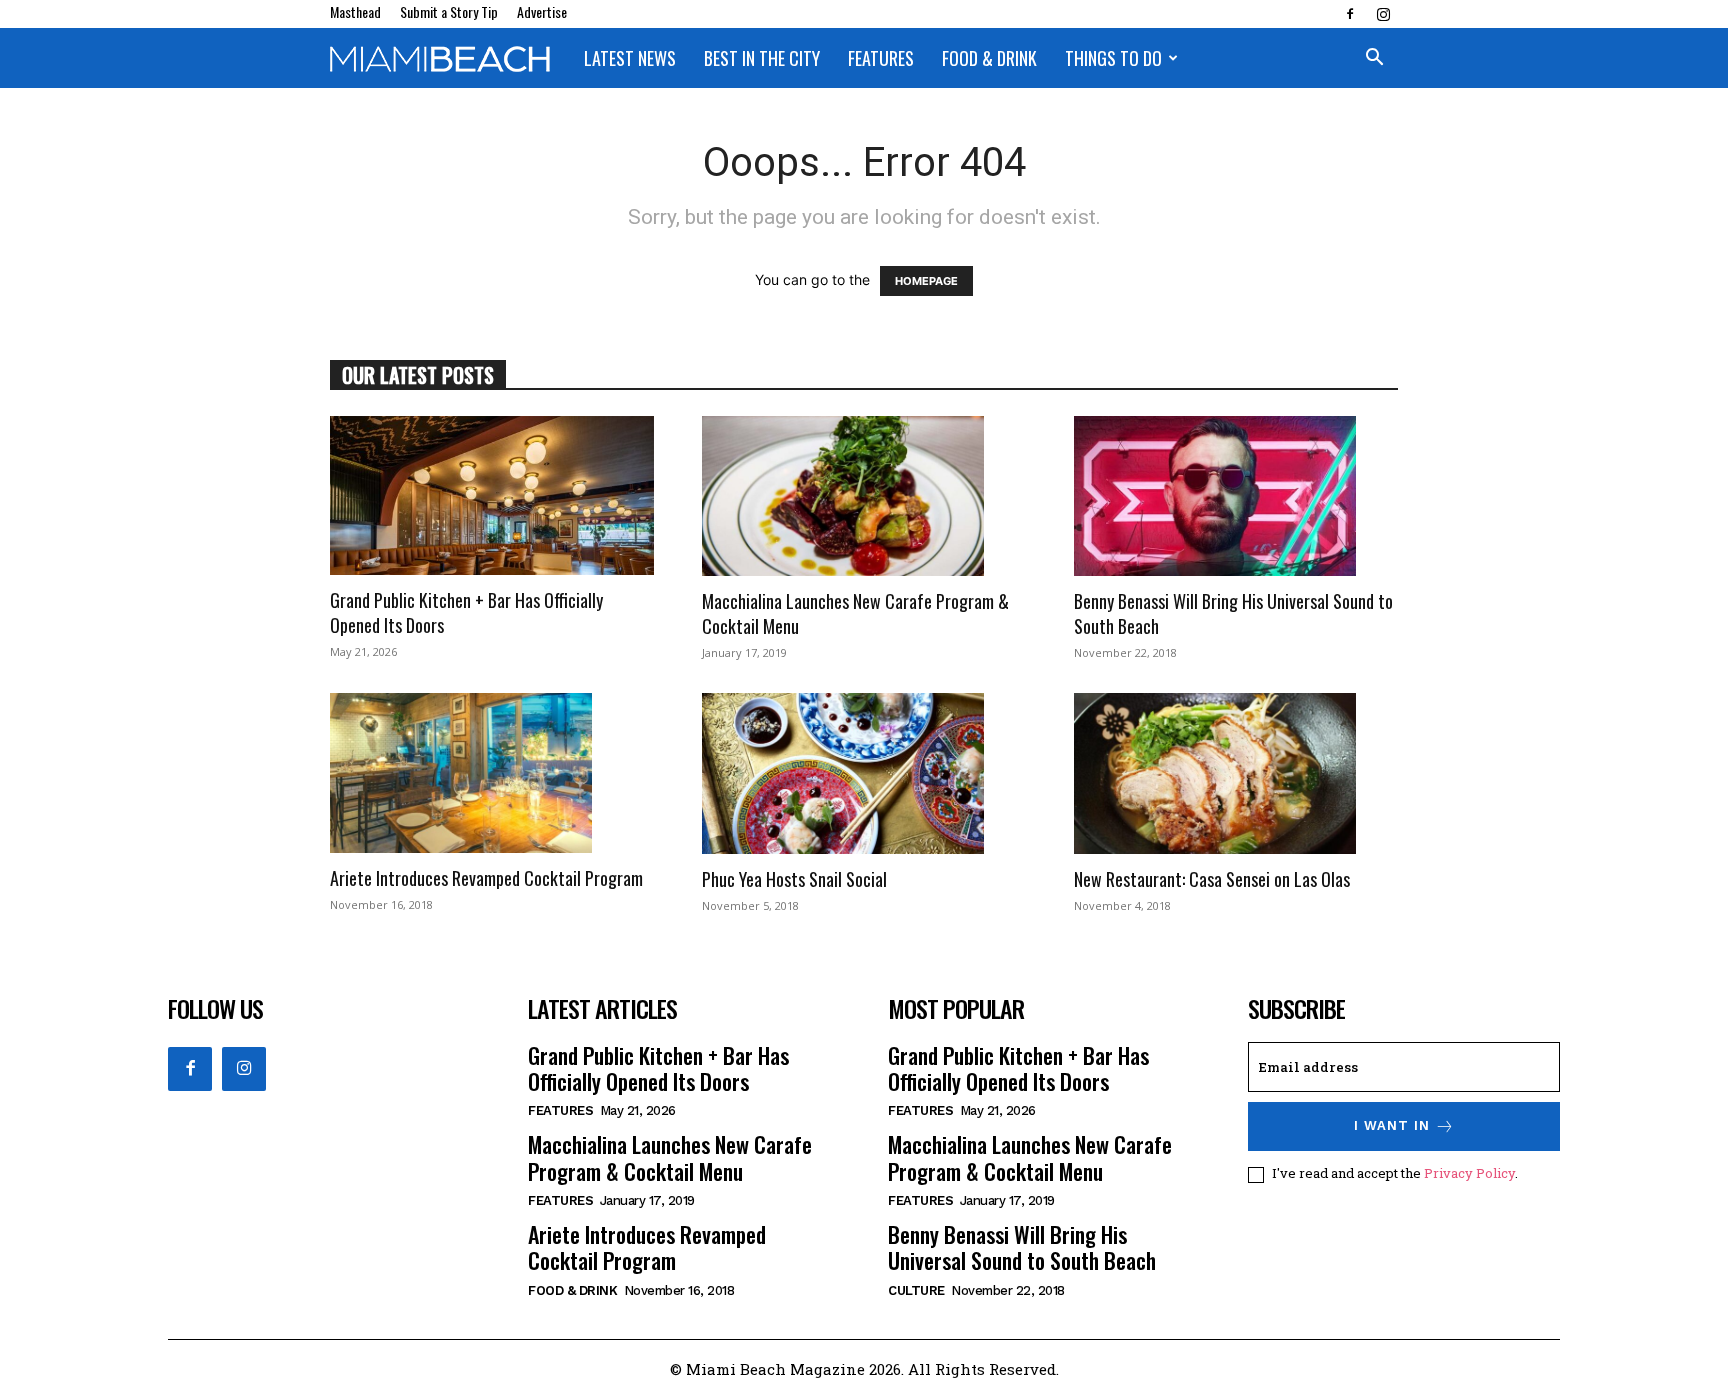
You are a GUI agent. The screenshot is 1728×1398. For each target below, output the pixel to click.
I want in (1392, 1125)
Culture (916, 1290)
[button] (1374, 59)
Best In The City (762, 58)
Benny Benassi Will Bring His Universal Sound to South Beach (1233, 613)
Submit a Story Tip (449, 11)
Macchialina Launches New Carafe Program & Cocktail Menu (855, 613)
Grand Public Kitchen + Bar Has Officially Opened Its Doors (466, 612)
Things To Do (1113, 58)
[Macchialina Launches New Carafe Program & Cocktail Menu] (864, 496)
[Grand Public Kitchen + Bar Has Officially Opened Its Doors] (492, 495)
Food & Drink (989, 58)
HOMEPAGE (926, 281)
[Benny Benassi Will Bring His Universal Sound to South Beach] (1236, 496)
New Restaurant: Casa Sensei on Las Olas (1212, 879)
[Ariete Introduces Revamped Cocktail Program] (492, 773)
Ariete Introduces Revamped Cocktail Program (486, 878)
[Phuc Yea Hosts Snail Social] (864, 773)
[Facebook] (1350, 14)
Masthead (355, 11)
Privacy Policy (1469, 1173)
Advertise (542, 11)
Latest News (630, 58)
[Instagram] (1383, 14)
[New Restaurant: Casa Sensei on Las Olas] (1236, 773)
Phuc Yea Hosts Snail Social (794, 879)
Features (881, 58)
